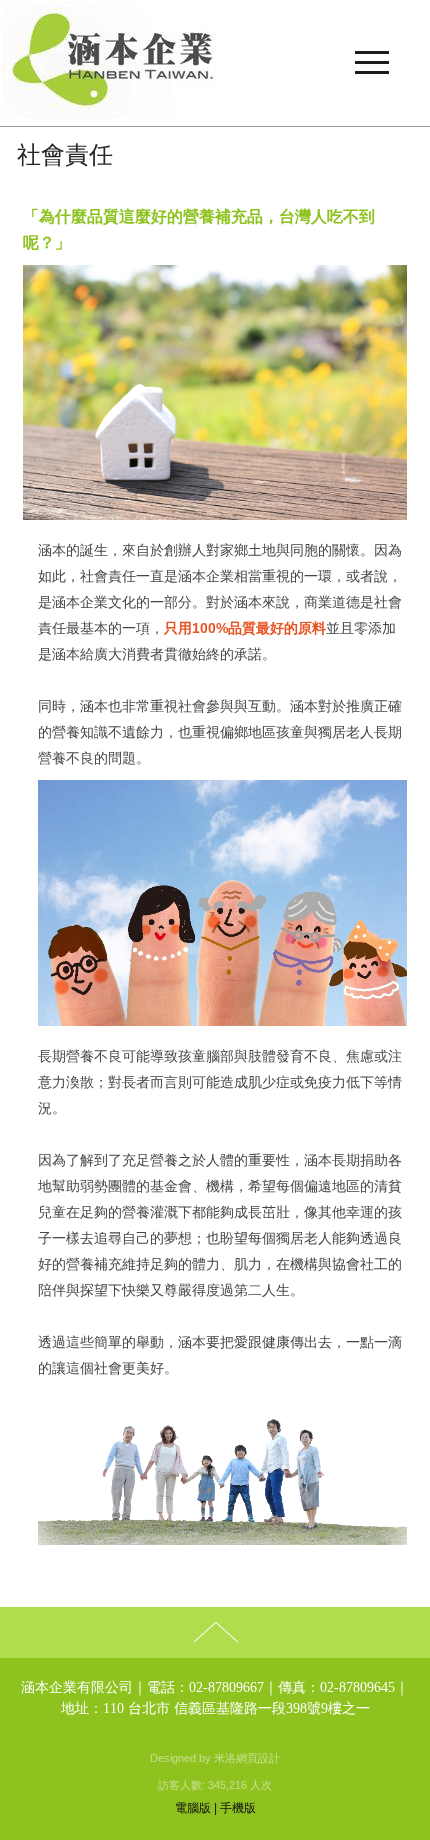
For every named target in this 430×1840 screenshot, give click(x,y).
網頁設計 (258, 1758)
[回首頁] (215, 63)
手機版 (238, 1808)
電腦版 (193, 1808)
